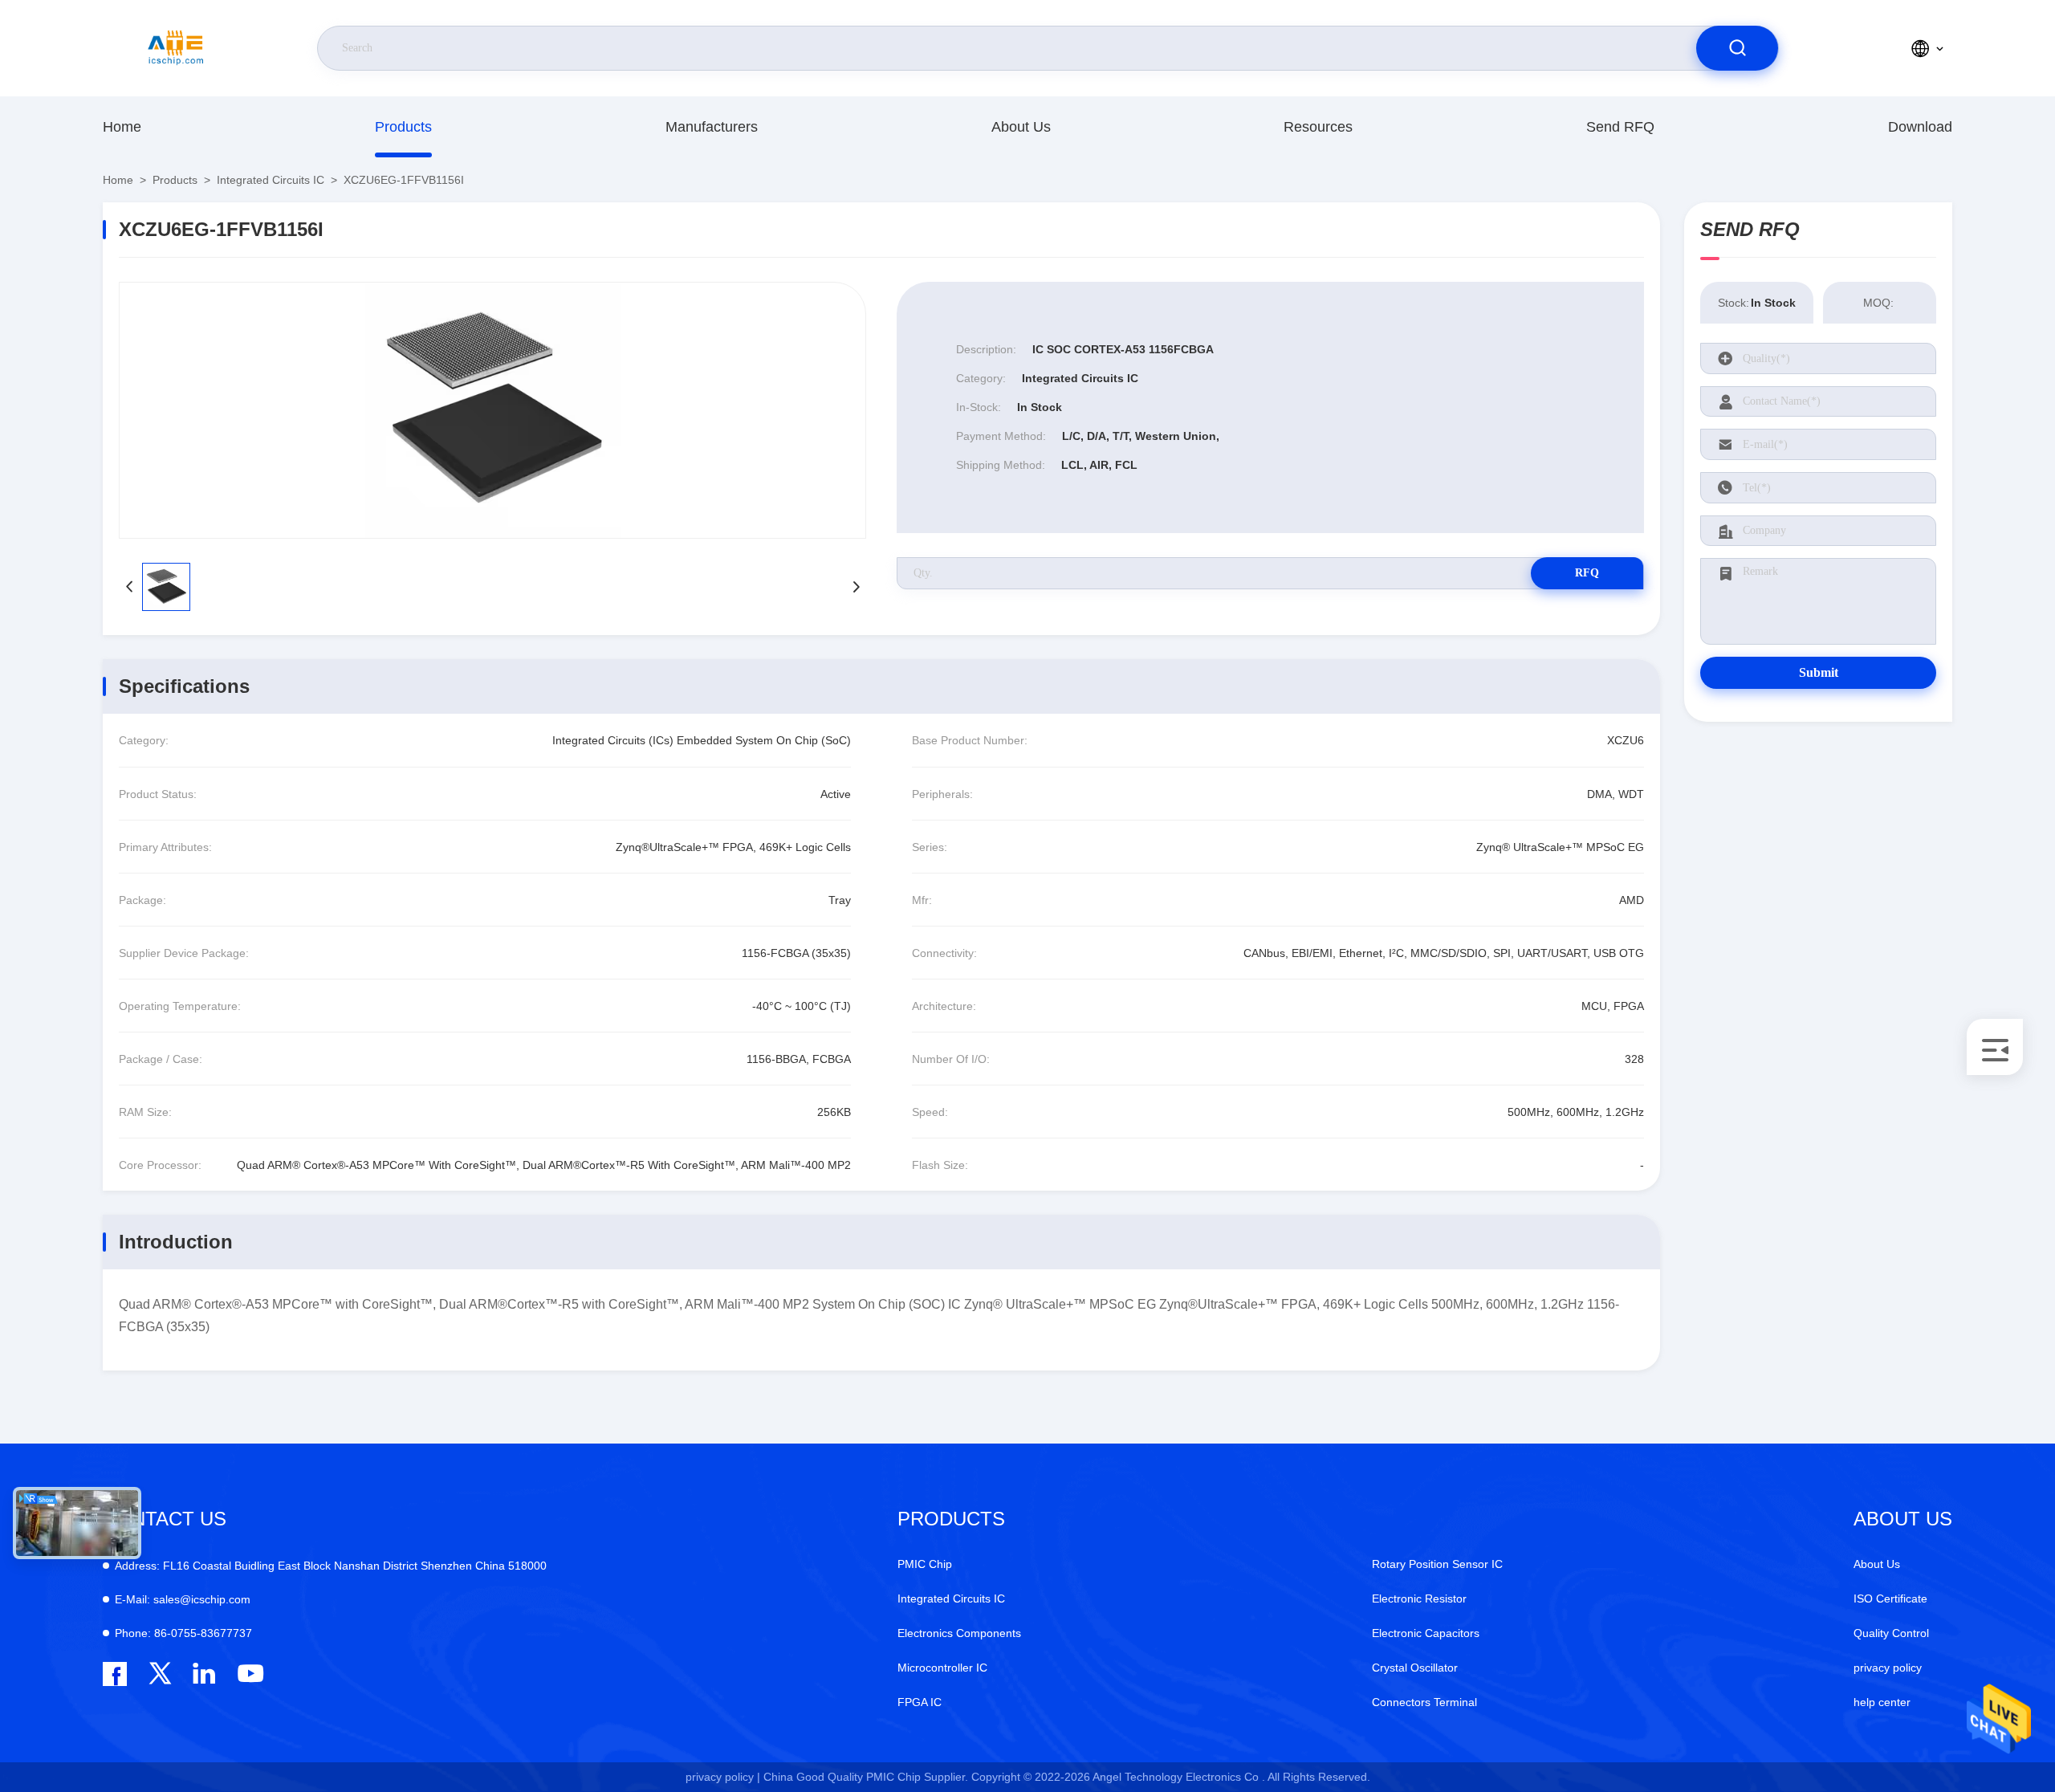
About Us (1021, 127)
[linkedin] (204, 1674)
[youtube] (249, 1674)
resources (1318, 127)
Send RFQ (1620, 127)
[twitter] (160, 1674)
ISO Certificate (1890, 1599)
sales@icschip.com (183, 1599)
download (1920, 127)
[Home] (176, 48)
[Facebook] (115, 1674)
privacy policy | (723, 1777)
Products (403, 127)
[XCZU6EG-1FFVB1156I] (492, 410)
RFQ (1587, 573)
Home (122, 127)
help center (1882, 1702)
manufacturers (712, 127)
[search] (1737, 48)
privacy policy (1888, 1668)
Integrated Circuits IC (271, 180)
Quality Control (1891, 1633)
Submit (1819, 672)
